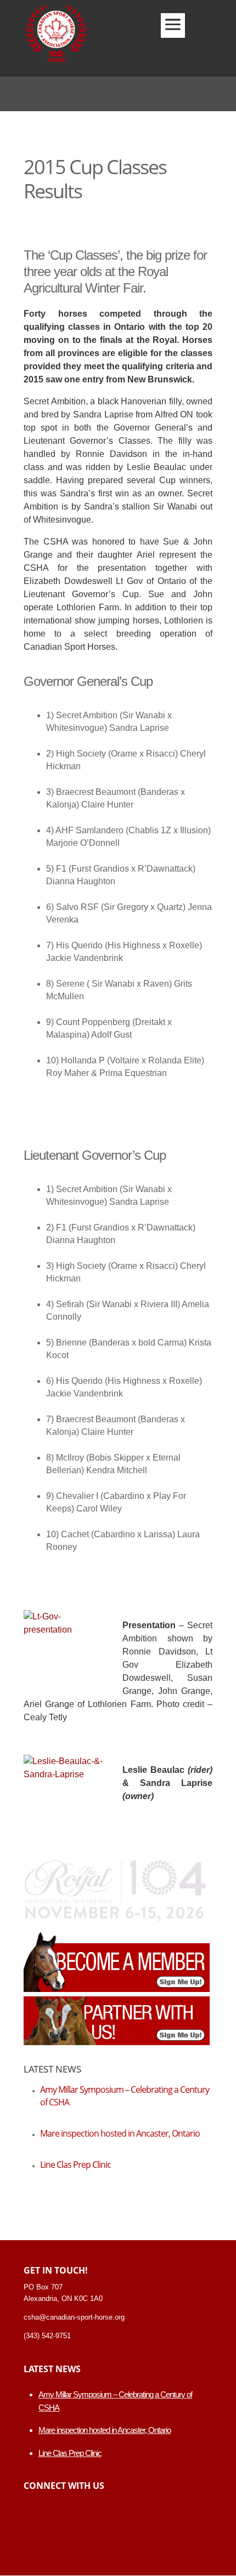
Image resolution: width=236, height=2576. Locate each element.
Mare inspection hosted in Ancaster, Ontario (120, 2133)
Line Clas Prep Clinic (75, 2165)
